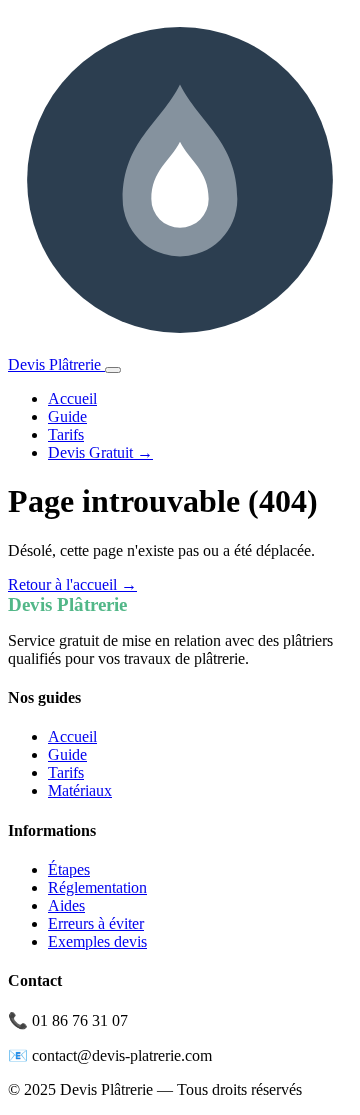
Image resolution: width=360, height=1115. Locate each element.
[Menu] (113, 370)
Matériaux (80, 790)
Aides (66, 905)
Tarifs (66, 434)
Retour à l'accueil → (72, 584)
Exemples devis (97, 941)
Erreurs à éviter (96, 923)
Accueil (72, 398)
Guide (67, 416)
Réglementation (97, 887)
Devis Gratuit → (100, 452)
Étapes (69, 869)
